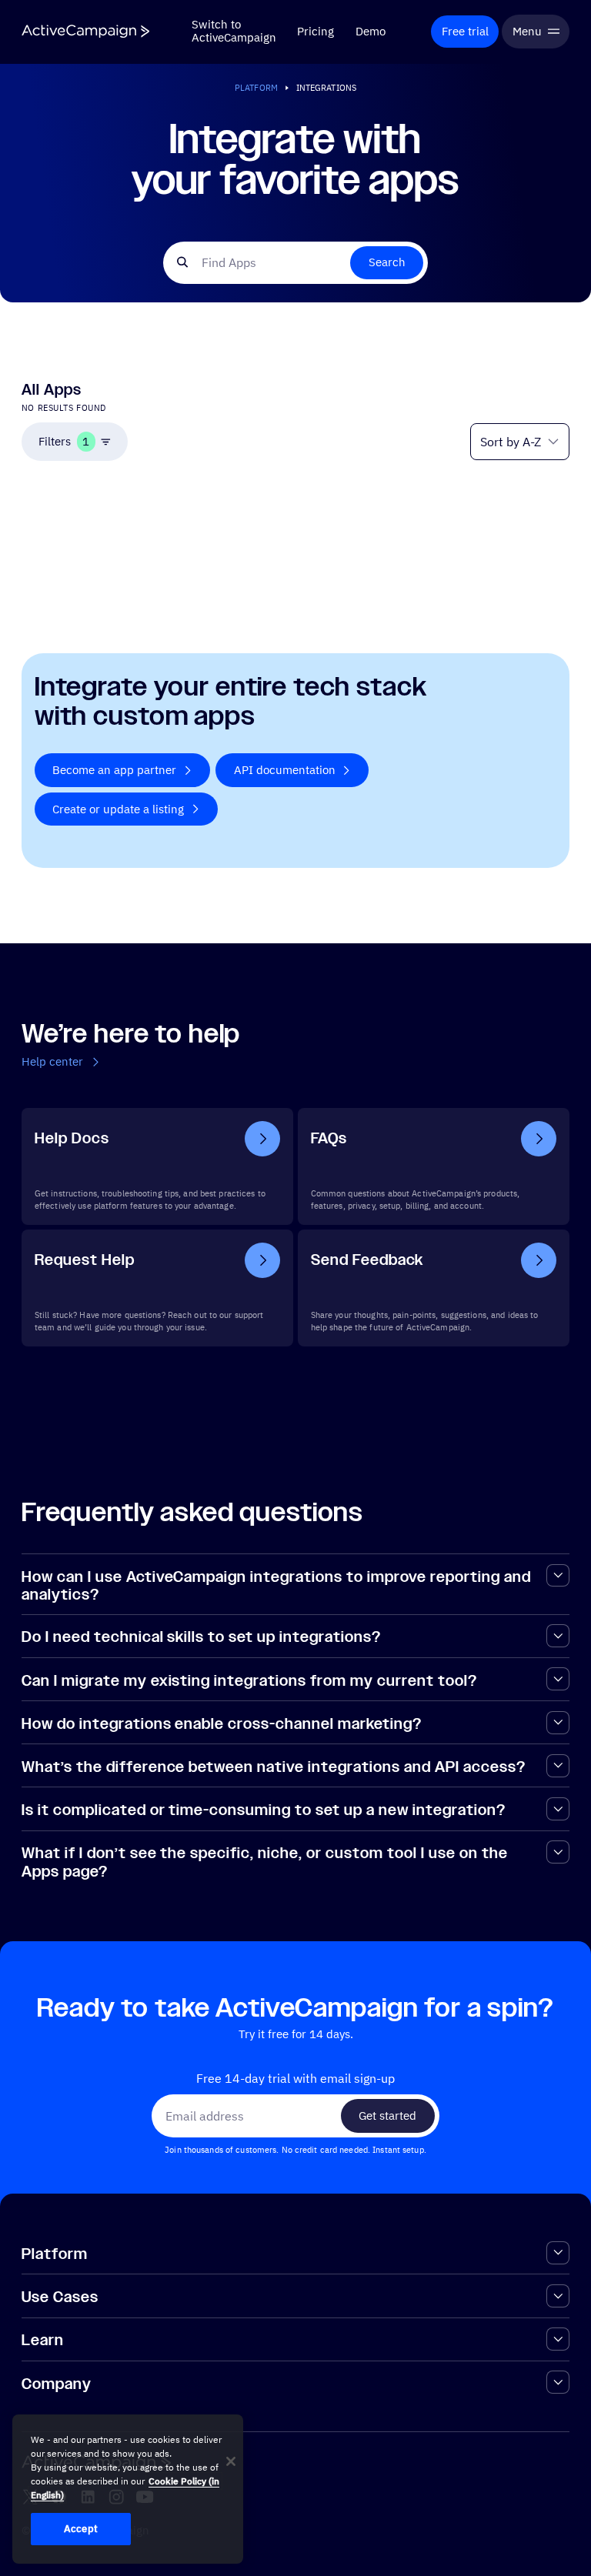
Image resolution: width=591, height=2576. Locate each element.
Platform (256, 87)
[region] (128, 2489)
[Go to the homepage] (85, 31)
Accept (81, 2529)
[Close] (231, 2461)
